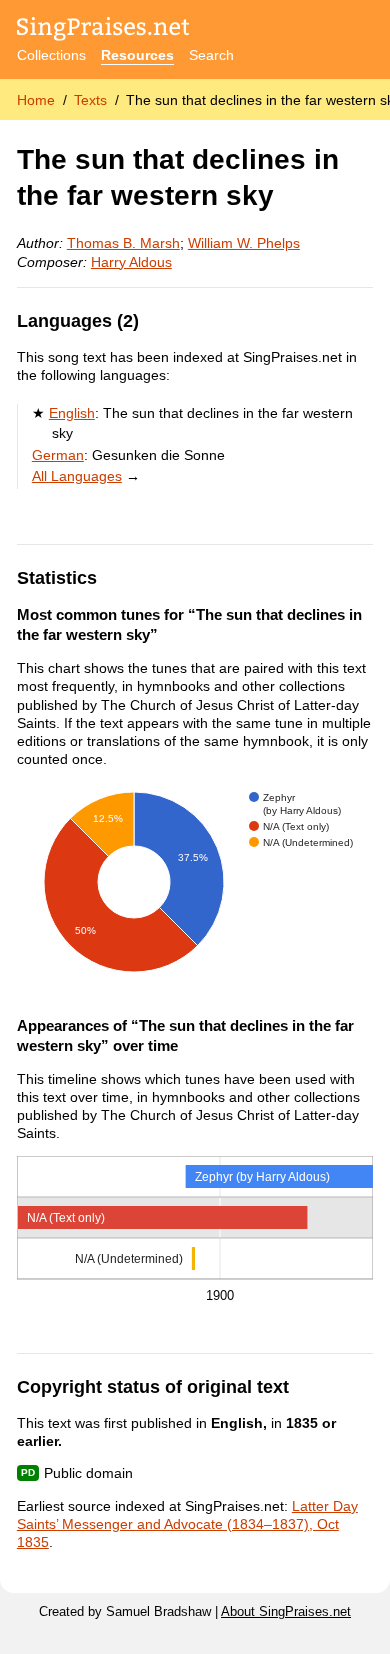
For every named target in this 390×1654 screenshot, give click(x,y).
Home (36, 100)
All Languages (77, 476)
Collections (51, 55)
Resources (137, 55)
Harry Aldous (131, 262)
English (72, 413)
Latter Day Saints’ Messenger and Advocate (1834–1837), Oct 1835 (187, 1524)
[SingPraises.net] (103, 30)
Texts (90, 100)
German (58, 455)
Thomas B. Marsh (123, 243)
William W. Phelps (244, 243)
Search (211, 55)
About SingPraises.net (286, 1612)
